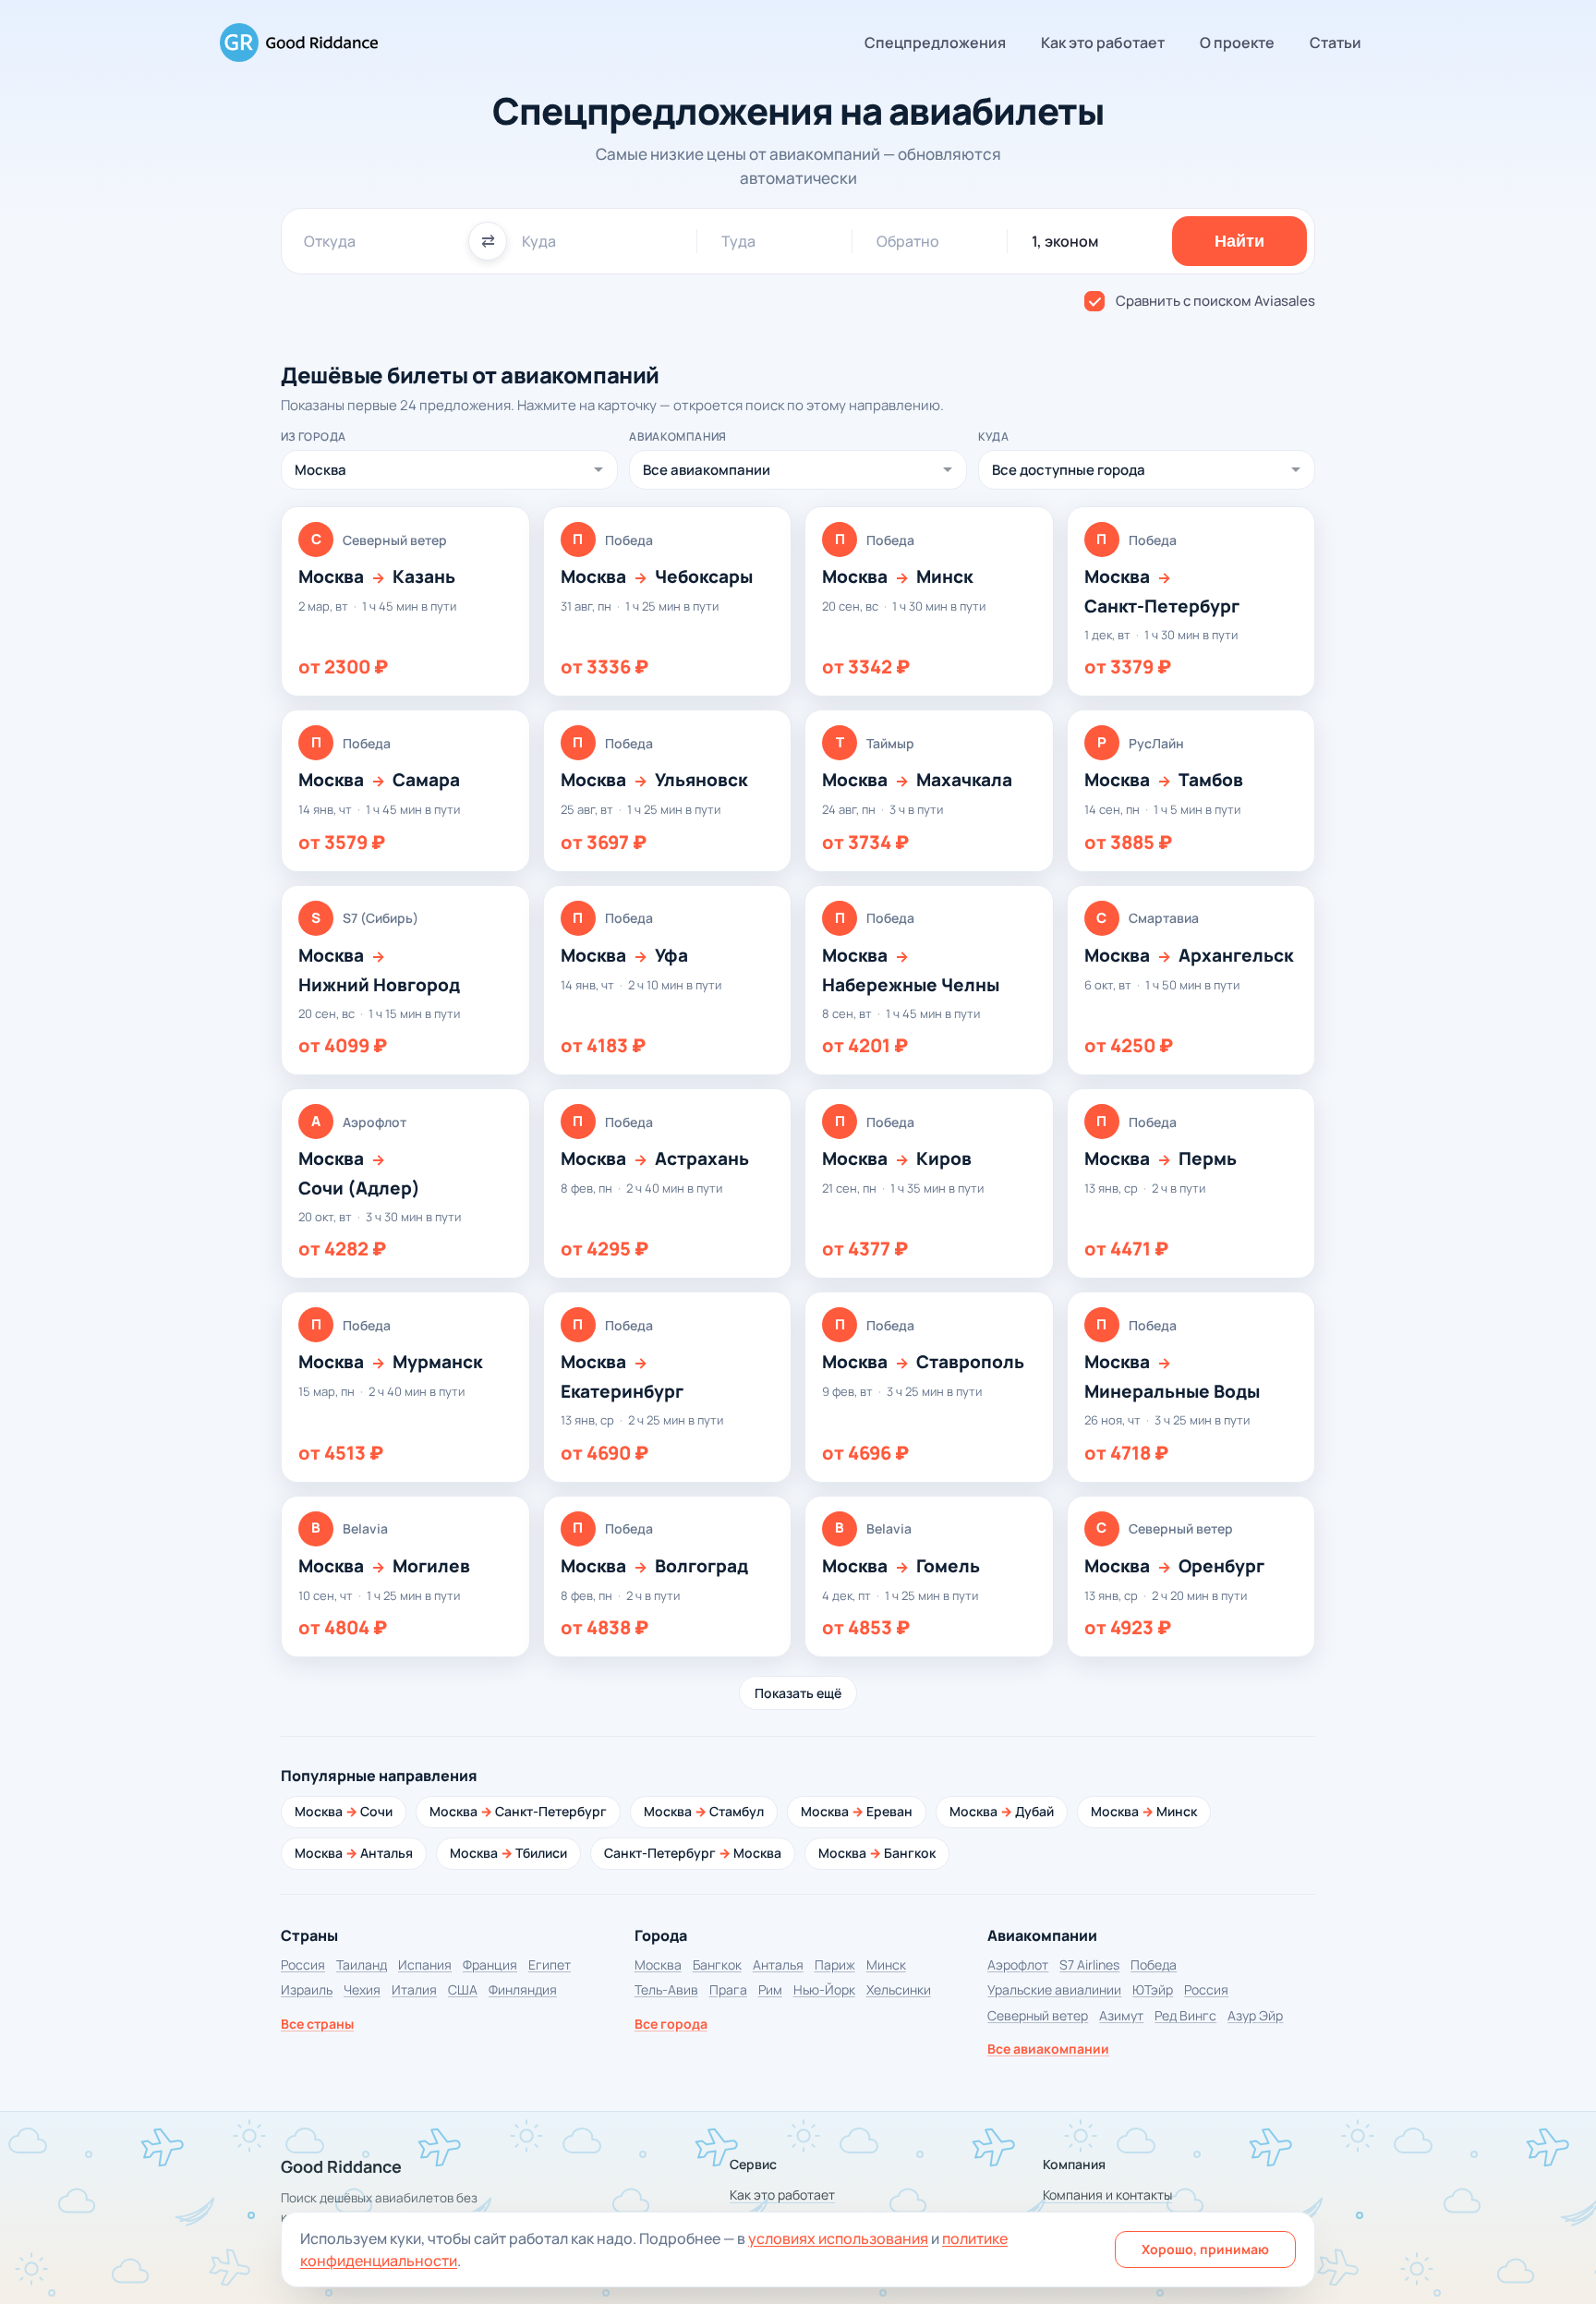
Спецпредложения (935, 42)
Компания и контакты (1107, 2195)
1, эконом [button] (1065, 241)
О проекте (1237, 42)
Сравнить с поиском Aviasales (1215, 301)
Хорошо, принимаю (1205, 2249)
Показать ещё (798, 1693)
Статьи (1336, 42)
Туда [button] (738, 241)
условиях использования (838, 2238)
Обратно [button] (908, 241)
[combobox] (379, 241)
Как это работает (1103, 42)
